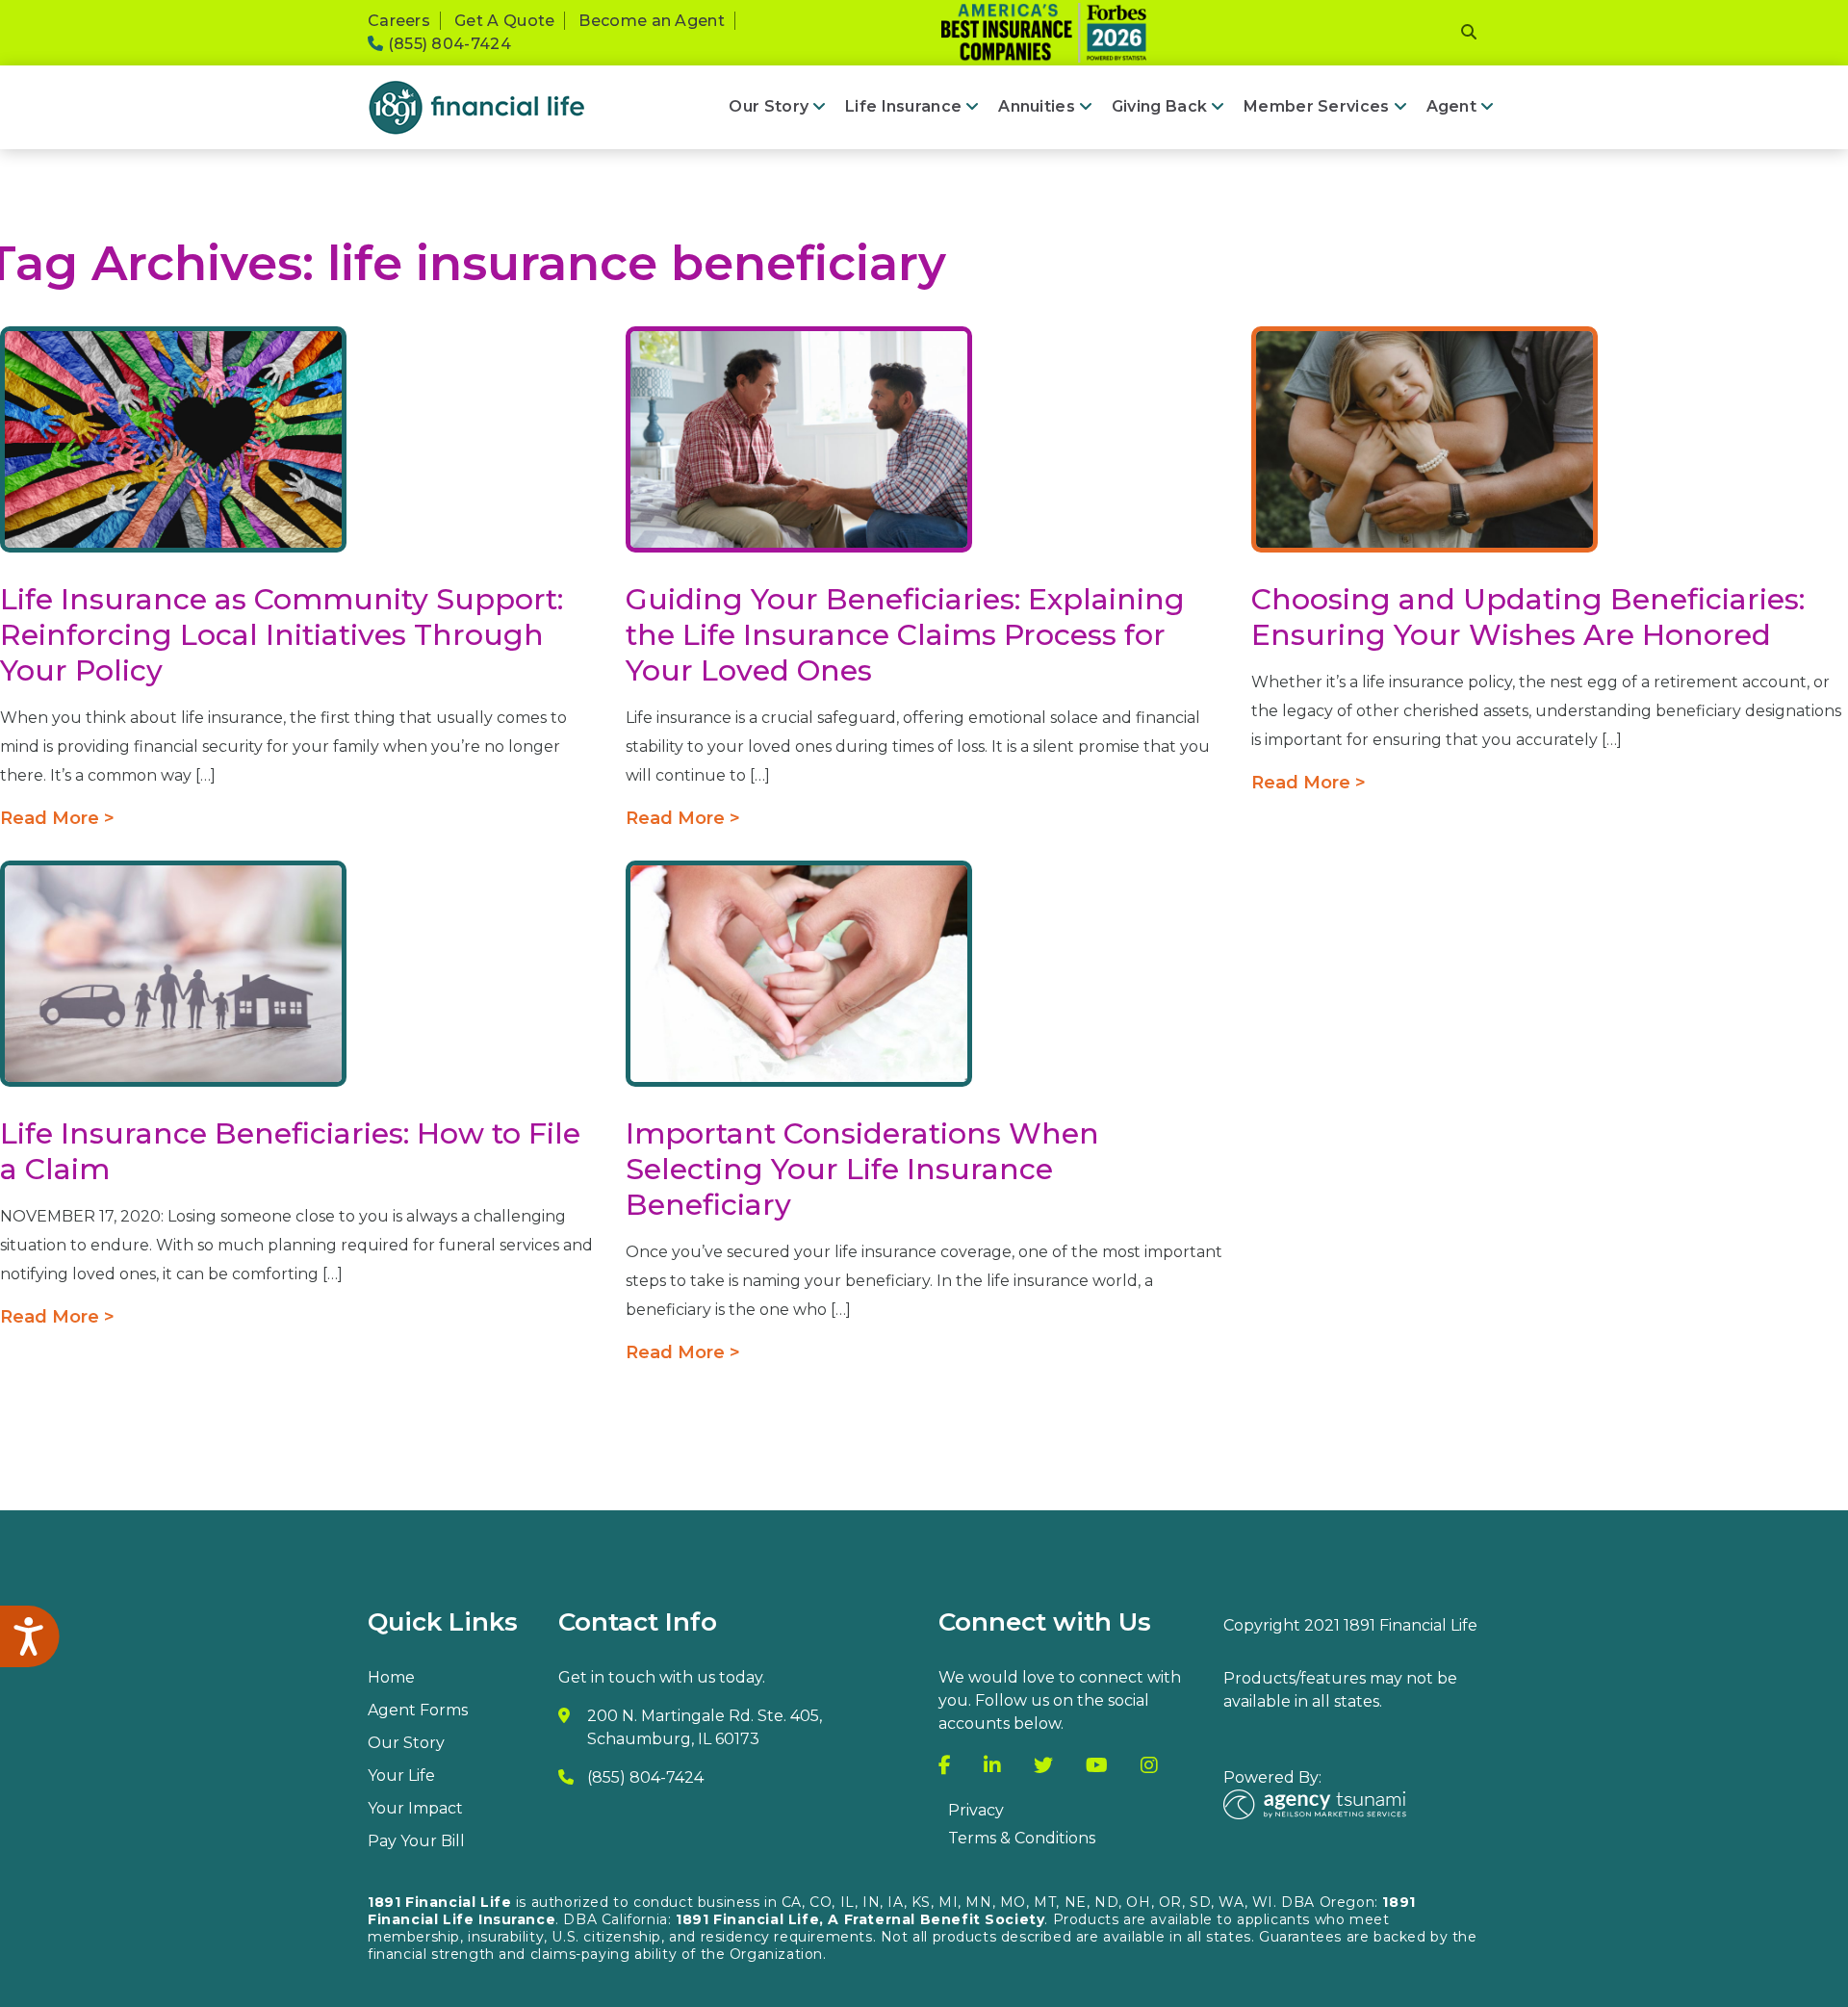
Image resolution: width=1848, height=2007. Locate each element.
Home (391, 1677)
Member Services (1316, 106)
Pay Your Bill (416, 1841)
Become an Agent (652, 21)
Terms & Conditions (1022, 1838)
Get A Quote (504, 21)
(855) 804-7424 (447, 44)
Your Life (401, 1775)
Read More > (57, 818)
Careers (399, 21)
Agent (1451, 106)
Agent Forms (418, 1710)
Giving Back (1159, 106)
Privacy (976, 1810)
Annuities (1037, 106)
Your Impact (415, 1808)
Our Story (769, 106)
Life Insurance (903, 106)
